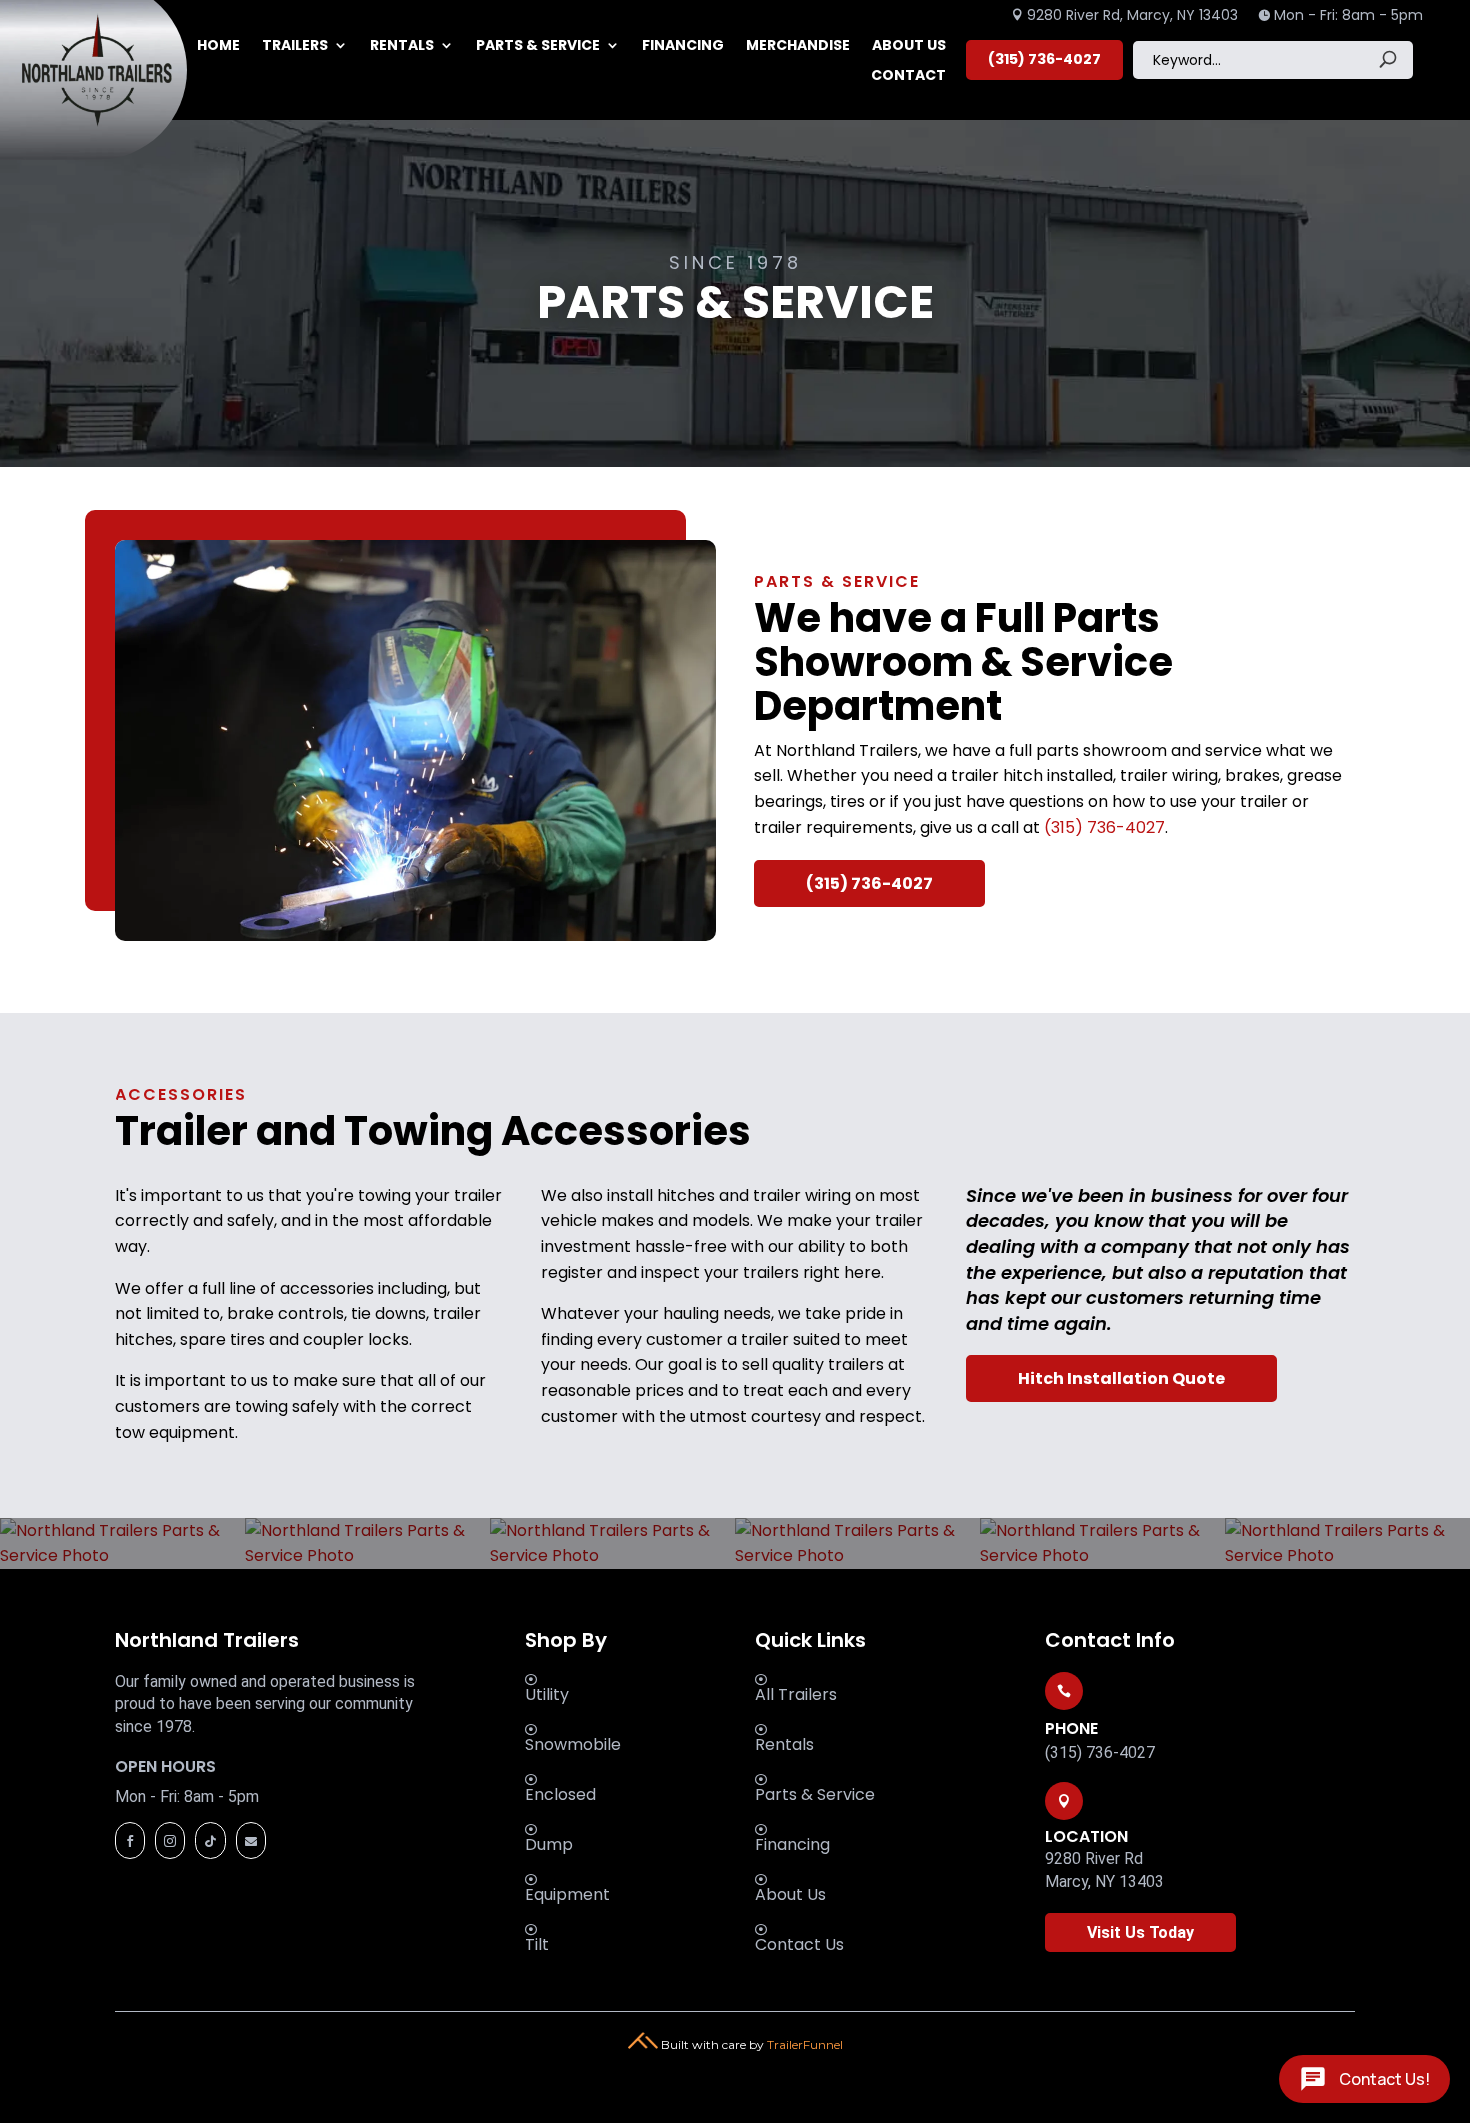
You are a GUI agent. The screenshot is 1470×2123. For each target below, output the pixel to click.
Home (218, 46)
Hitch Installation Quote (1121, 1378)
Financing (683, 46)
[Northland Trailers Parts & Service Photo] (122, 1555)
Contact (908, 76)
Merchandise (798, 46)
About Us (909, 46)
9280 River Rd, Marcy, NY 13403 (1124, 15)
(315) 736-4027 (1044, 59)
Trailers (295, 46)
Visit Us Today (1140, 1932)
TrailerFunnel (805, 2044)
